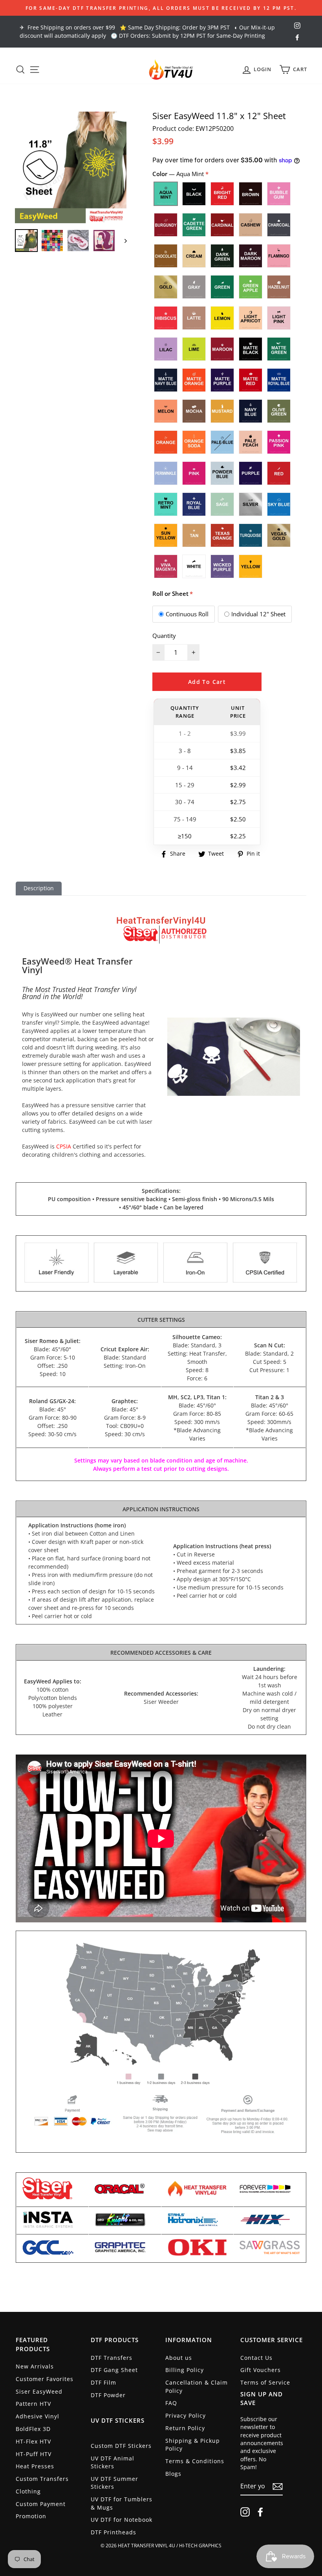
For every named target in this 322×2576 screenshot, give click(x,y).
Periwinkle (166, 473)
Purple (251, 473)
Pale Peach (251, 442)
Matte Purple (222, 380)
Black (194, 194)
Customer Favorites (45, 2379)
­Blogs (173, 2474)
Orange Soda (194, 442)
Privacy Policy (186, 2415)
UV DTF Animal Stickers (113, 2462)
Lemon (222, 318)
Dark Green (222, 256)
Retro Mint (166, 504)
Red (279, 473)
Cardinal (222, 225)
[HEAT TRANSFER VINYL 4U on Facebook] (260, 2512)
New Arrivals (35, 2366)
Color (179, 174)
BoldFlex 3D (33, 2429)
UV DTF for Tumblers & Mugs (122, 2503)
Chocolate (166, 256)
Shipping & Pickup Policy (193, 2445)
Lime (194, 349)
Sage (222, 504)
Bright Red (222, 194)
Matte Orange (194, 380)
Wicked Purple (222, 566)
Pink (194, 473)
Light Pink (279, 318)
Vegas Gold (279, 535)
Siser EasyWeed (39, 2391)
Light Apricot (251, 318)
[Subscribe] (278, 2486)
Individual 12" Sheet (258, 614)
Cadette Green (194, 225)
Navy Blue (251, 411)
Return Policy (185, 2428)
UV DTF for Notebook (122, 2520)
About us (179, 2358)
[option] (161, 8)
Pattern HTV (33, 2404)
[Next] (122, 241)
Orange (166, 442)
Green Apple (251, 287)
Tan (194, 535)
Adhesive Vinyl (38, 2416)
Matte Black (251, 349)
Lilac (166, 349)
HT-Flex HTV (33, 2441)
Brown (251, 194)
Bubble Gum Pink (279, 194)
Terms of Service (265, 2382)
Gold (166, 287)
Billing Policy (185, 2370)
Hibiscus (166, 318)
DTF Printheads (113, 2532)
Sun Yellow (166, 535)
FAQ (171, 2403)
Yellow (251, 566)
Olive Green (279, 411)
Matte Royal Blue (279, 380)
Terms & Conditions (195, 2461)
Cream (194, 256)
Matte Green (279, 349)
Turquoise (251, 535)
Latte (194, 318)
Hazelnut (279, 287)
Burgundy (166, 225)
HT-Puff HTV (34, 2454)
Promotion (31, 2516)
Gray (194, 287)
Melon (166, 411)
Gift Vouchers (261, 2370)
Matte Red (251, 380)
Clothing (28, 2491)
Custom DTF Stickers (121, 2446)
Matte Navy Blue (166, 380)
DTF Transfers (112, 2358)
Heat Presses (35, 2466)
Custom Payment (41, 2504)
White (194, 566)
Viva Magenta (166, 566)
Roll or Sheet (170, 593)
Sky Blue (279, 504)
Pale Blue (222, 442)
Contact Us (256, 2358)
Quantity (164, 636)
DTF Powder (108, 2395)
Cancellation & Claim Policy (197, 2386)
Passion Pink (279, 442)
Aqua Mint (166, 194)
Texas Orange (222, 535)
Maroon (222, 349)
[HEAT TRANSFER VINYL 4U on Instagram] (245, 2512)
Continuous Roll (187, 614)
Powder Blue (222, 473)
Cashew (251, 225)
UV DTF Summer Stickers (114, 2483)
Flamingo (279, 256)
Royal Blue (194, 504)
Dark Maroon (251, 256)
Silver (251, 504)
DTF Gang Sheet (114, 2370)
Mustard (222, 411)
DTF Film (103, 2382)
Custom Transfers (42, 2479)
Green (222, 287)
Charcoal (279, 225)
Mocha (194, 411)
